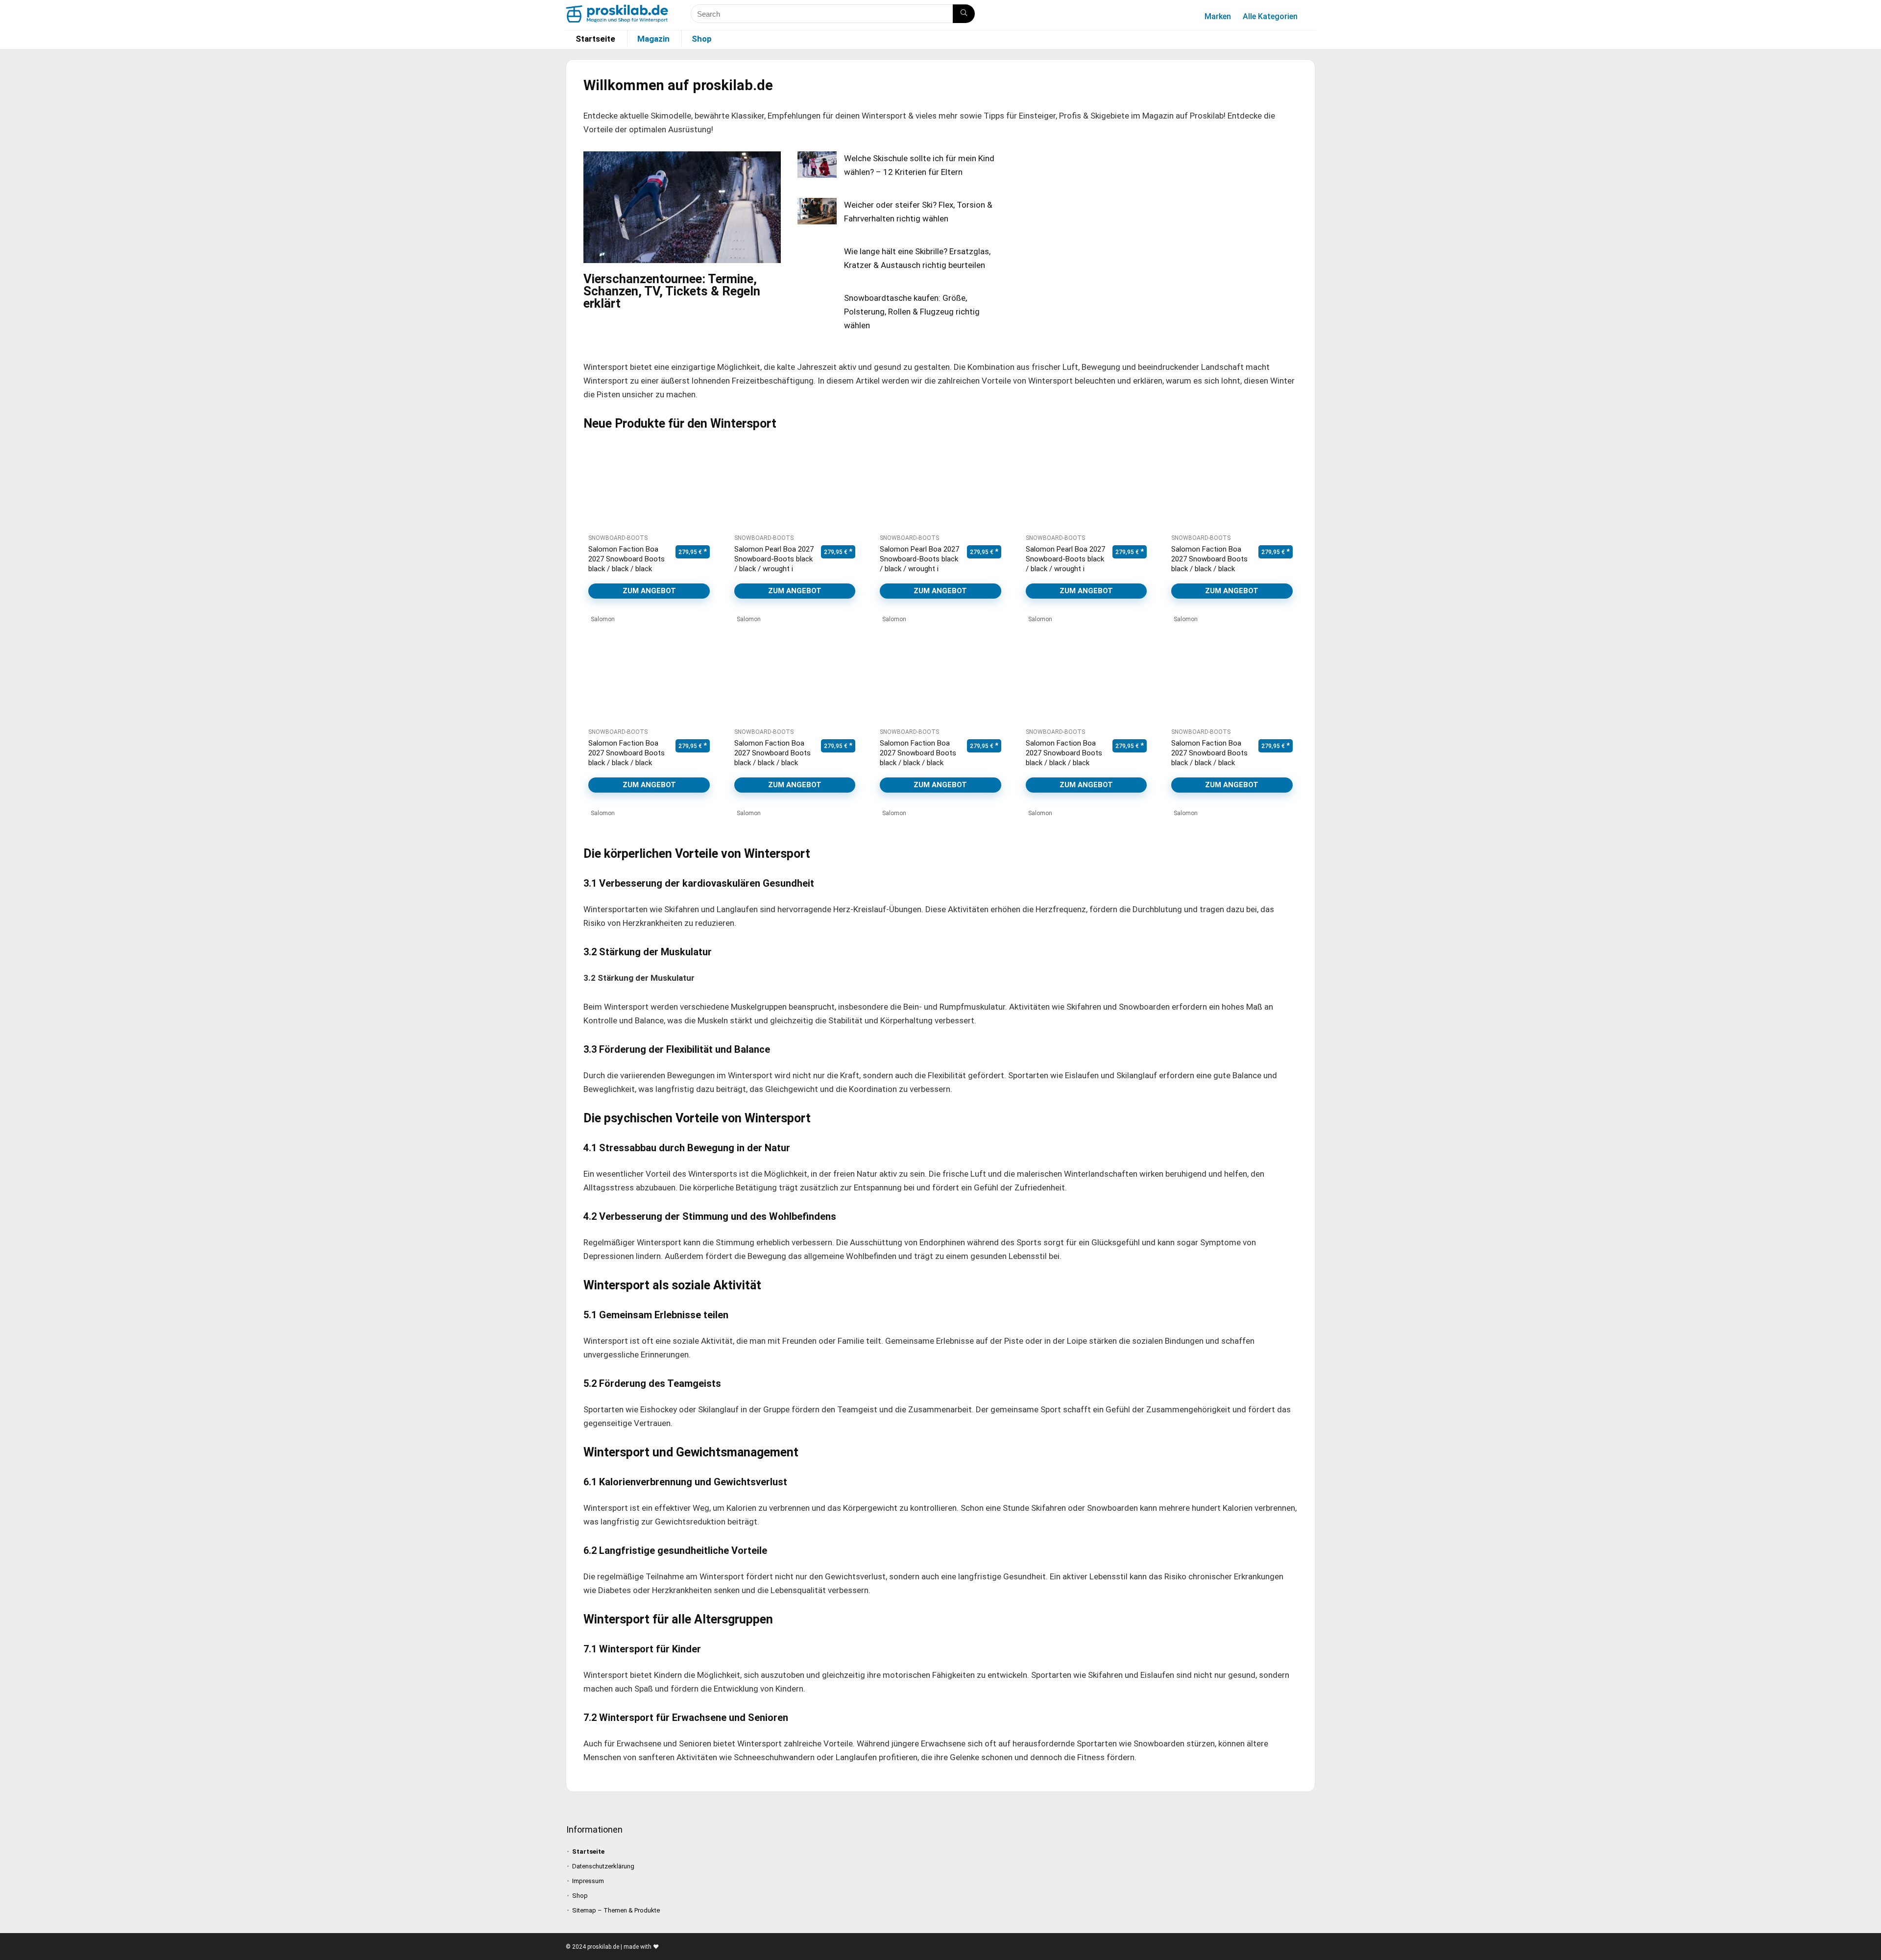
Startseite (595, 39)
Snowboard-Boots (618, 538)
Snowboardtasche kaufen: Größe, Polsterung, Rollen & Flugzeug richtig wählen (912, 312)
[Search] (964, 14)
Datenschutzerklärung (603, 1866)
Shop (702, 39)
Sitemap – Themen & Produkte (616, 1910)
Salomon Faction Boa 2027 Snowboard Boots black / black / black (627, 559)
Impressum (588, 1881)
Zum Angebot (649, 591)
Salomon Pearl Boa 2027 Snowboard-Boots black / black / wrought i (774, 559)
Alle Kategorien (1270, 16)
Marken (1218, 16)
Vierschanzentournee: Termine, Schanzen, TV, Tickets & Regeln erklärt (672, 291)
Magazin (653, 39)
